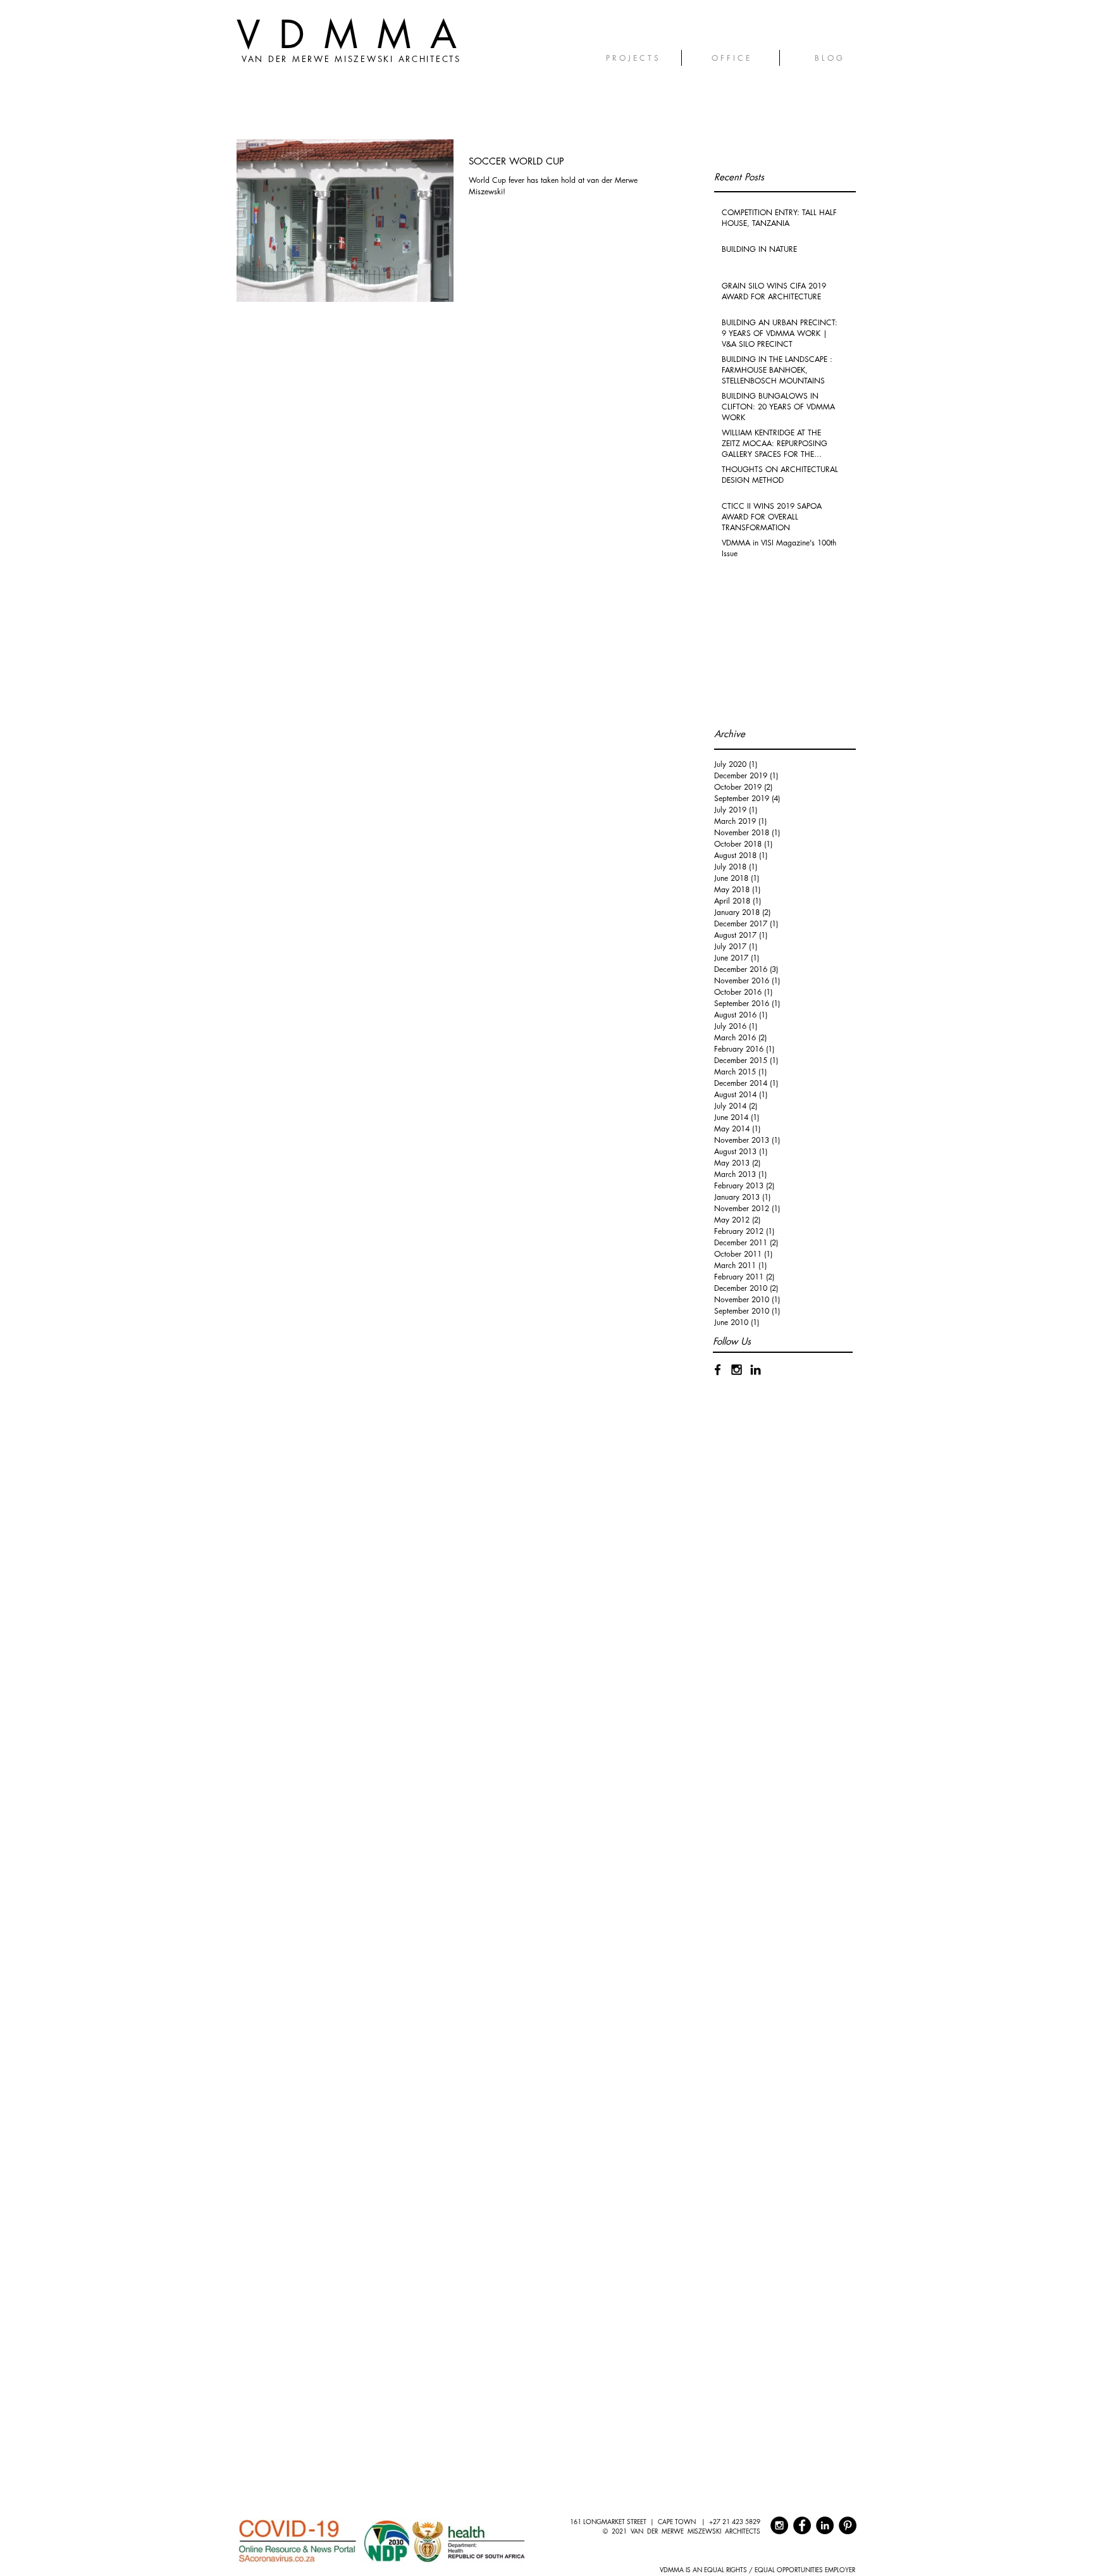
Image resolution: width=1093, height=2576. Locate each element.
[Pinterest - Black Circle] (848, 2525)
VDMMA (356, 34)
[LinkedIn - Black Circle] (825, 2525)
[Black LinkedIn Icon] (756, 1370)
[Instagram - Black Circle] (779, 2525)
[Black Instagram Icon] (737, 1370)
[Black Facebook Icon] (718, 1370)
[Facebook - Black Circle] (802, 2525)
